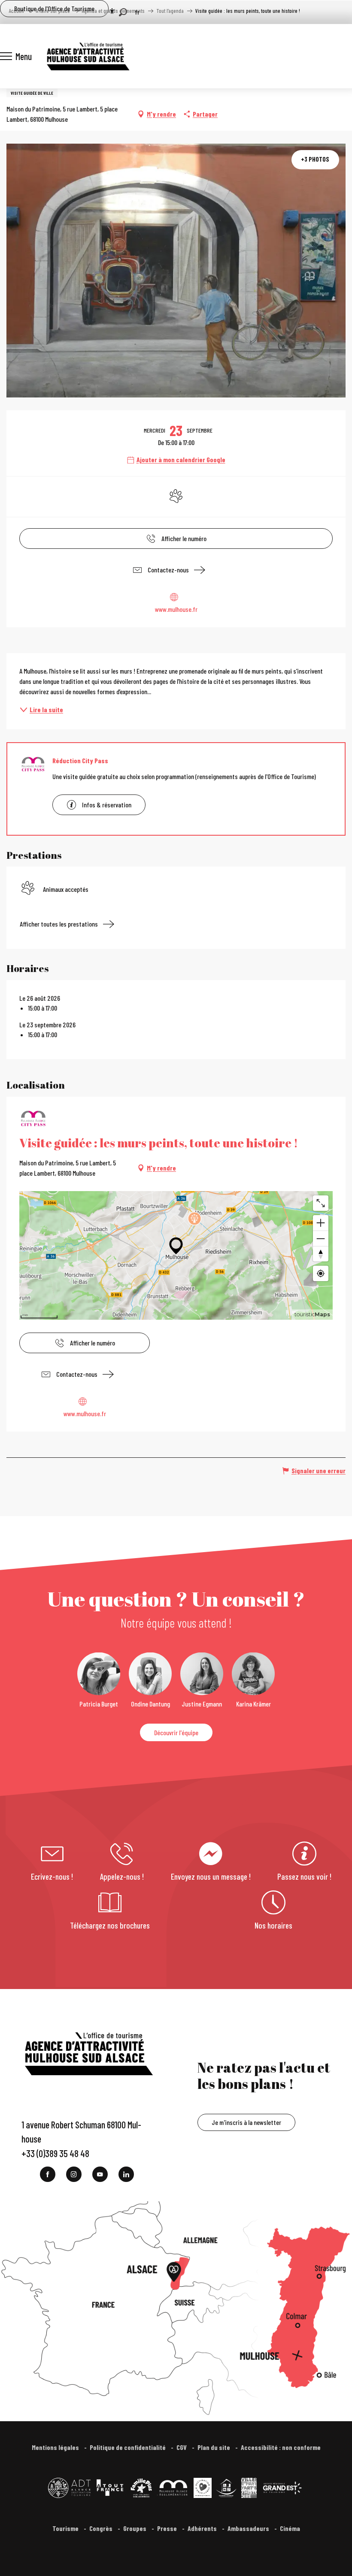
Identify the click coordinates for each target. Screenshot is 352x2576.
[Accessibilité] (112, 11)
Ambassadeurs (249, 2528)
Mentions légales (56, 2447)
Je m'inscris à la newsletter (246, 2122)
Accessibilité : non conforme (281, 2447)
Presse (168, 2528)
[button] (123, 12)
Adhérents (203, 2528)
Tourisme (66, 2528)
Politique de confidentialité (128, 2447)
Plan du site (214, 2447)
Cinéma (290, 2528)
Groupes (135, 2528)
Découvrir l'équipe (176, 1732)
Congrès (102, 2528)
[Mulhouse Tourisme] (88, 56)
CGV (182, 2447)
